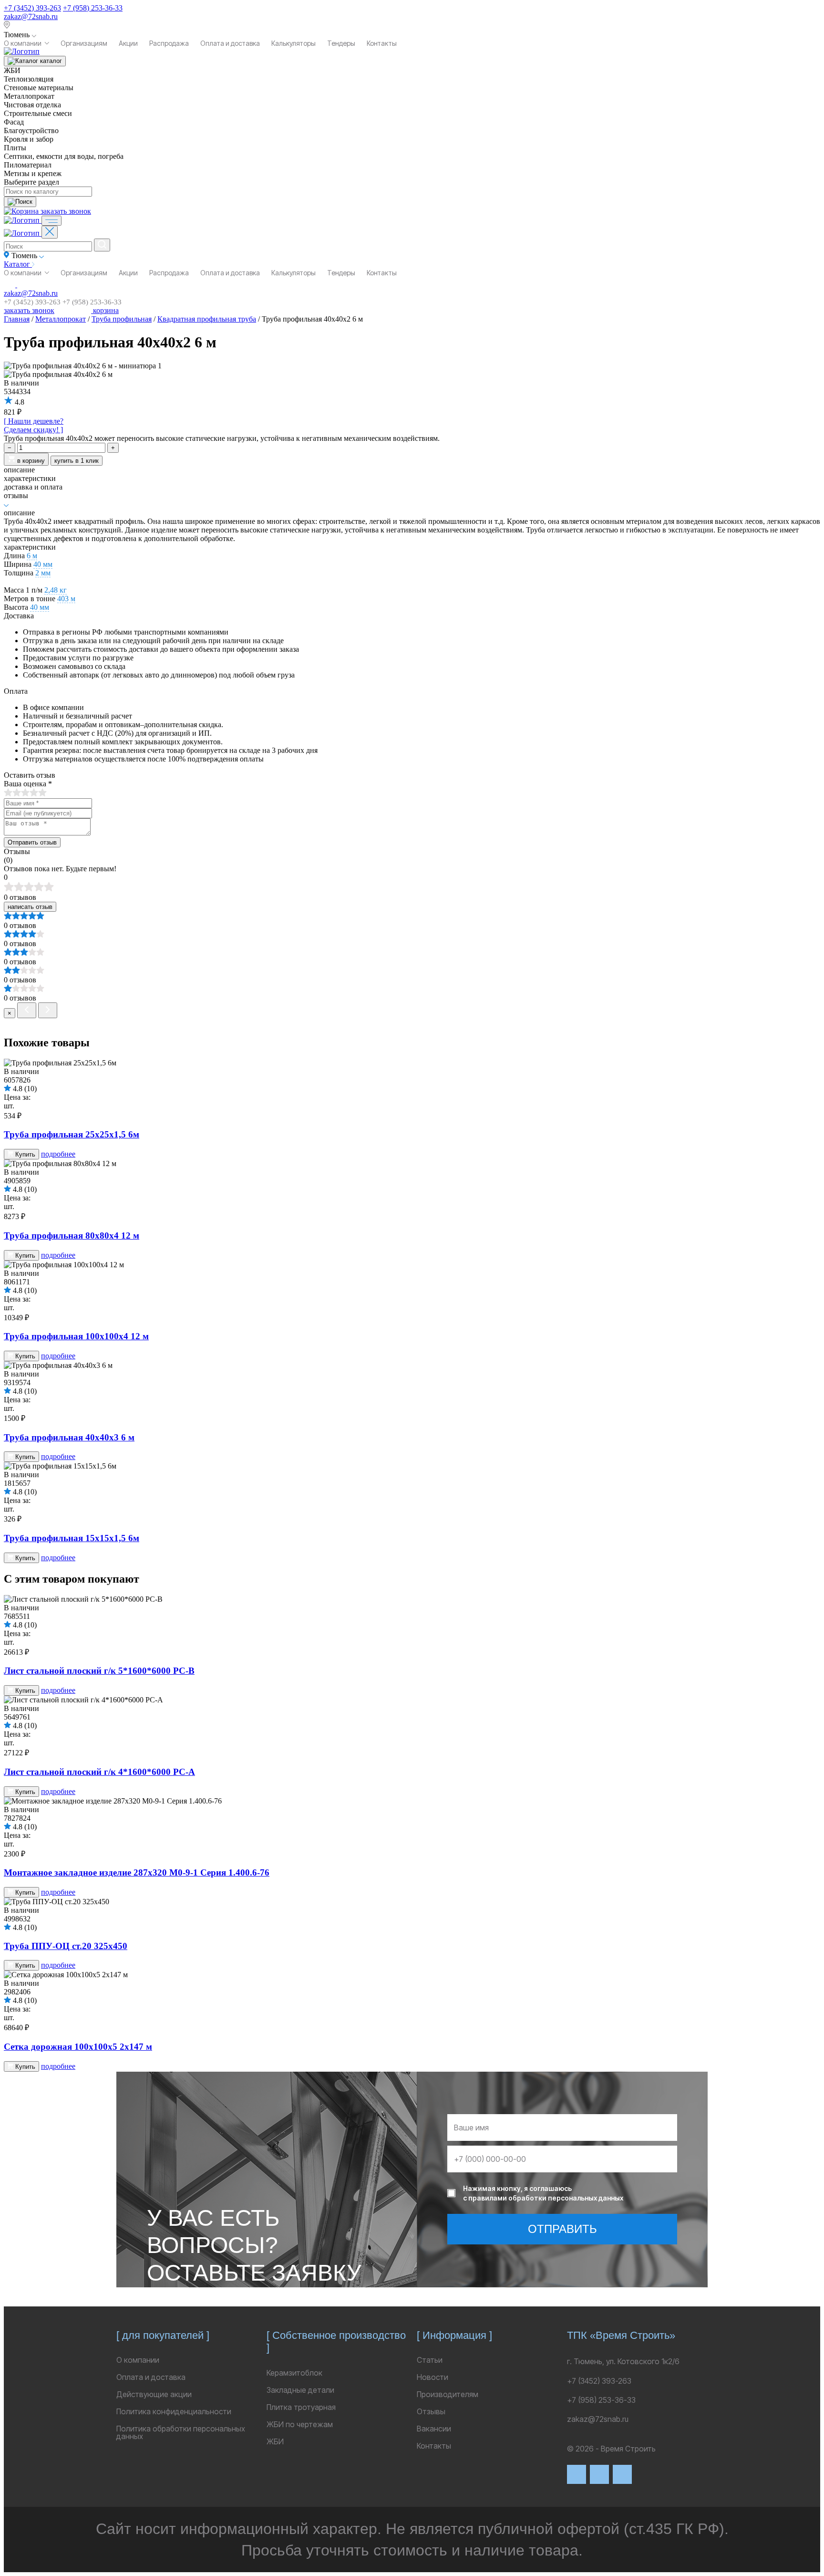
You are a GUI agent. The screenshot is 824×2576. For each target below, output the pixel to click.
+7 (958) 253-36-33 (93, 8)
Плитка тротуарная (301, 2407)
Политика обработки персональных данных (181, 2432)
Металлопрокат (61, 319)
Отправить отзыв (32, 842)
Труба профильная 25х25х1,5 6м (72, 1134)
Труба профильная (122, 319)
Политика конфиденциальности (174, 2411)
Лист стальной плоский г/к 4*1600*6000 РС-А (99, 1772)
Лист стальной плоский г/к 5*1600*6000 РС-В (99, 1671)
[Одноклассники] (622, 2474)
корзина (105, 310)
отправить (562, 2229)
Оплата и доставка (230, 43)
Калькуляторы (294, 43)
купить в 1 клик (77, 461)
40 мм (43, 564)
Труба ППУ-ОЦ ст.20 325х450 (66, 1946)
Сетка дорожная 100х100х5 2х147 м (78, 2047)
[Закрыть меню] (50, 232)
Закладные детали (300, 2390)
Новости (433, 2377)
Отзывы (431, 2411)
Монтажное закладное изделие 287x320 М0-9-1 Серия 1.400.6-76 (137, 1872)
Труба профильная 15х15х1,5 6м (72, 1538)
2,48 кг (56, 590)
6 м (32, 556)
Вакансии (434, 2429)
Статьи (430, 2360)
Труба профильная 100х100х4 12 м (76, 1336)
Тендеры (341, 43)
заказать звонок (66, 211)
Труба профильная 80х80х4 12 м (72, 1236)
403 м (66, 599)
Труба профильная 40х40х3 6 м (69, 1437)
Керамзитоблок (294, 2373)
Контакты (382, 43)
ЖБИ (275, 2441)
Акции (128, 43)
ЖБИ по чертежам (300, 2424)
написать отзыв (30, 907)
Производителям (448, 2394)
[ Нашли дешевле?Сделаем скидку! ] (34, 425)
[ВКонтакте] (577, 2474)
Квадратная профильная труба (207, 319)
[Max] (599, 2474)
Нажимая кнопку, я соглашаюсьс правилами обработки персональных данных (543, 2193)
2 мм (43, 573)
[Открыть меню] (51, 221)
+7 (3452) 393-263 (32, 8)
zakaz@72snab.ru (31, 16)
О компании (23, 43)
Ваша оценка (28, 784)
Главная (17, 319)
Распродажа (169, 43)
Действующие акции (154, 2394)
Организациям (84, 43)
